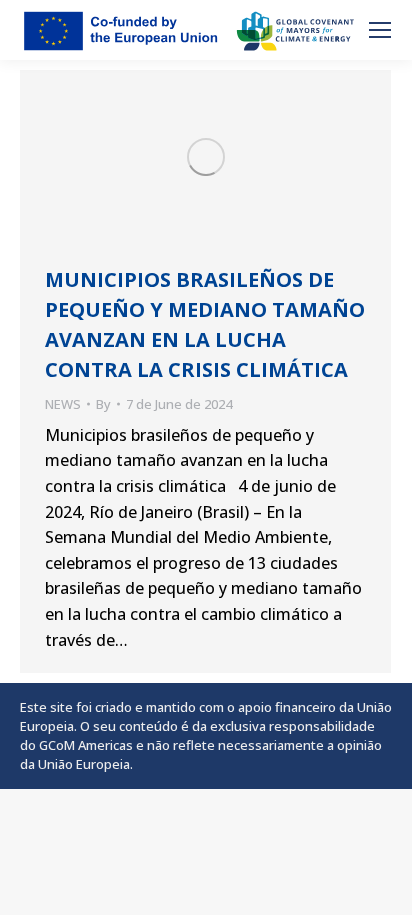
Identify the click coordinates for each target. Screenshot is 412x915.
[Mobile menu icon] (380, 30)
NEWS (63, 404)
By (103, 404)
